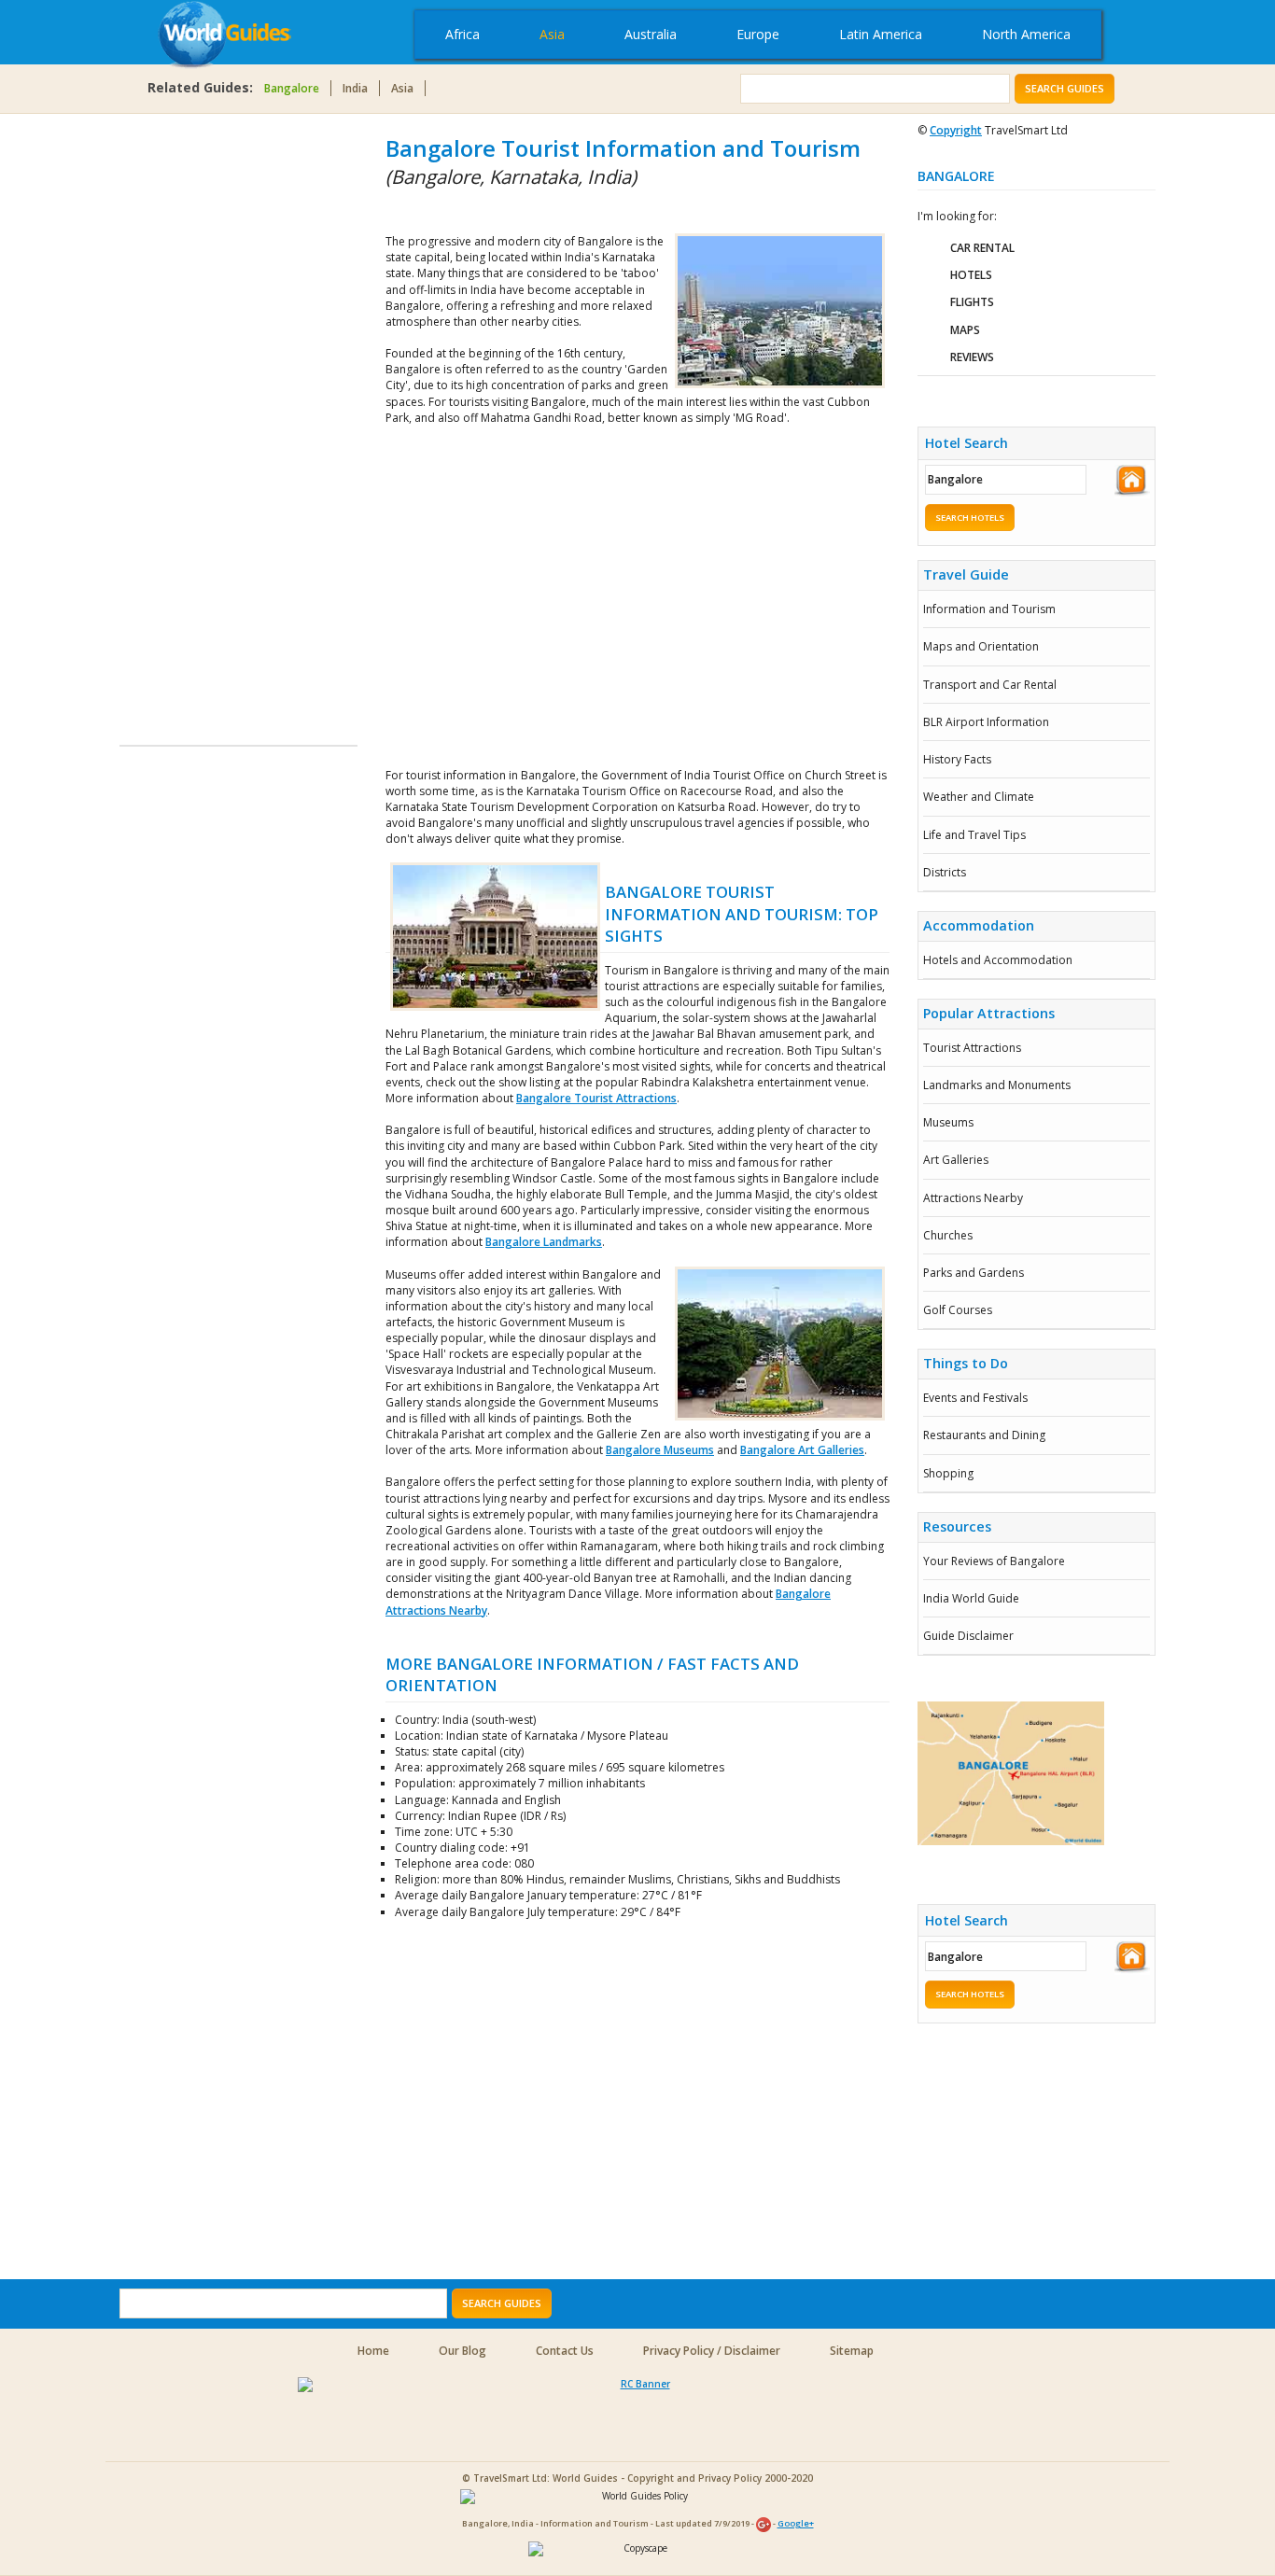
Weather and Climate (979, 797)
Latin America (881, 34)
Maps (965, 330)
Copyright (956, 130)
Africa (462, 34)
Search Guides (1065, 88)
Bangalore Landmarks (544, 1242)
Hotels (971, 275)
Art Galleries (956, 1160)
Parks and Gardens (974, 1273)
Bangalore (292, 88)
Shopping (948, 1473)
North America (1026, 34)
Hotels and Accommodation (998, 960)
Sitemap (852, 2351)
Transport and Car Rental (990, 685)
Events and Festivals (975, 1398)
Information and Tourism (989, 609)
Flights (972, 302)
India (355, 88)
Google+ (796, 2523)
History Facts (957, 759)
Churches (948, 1235)
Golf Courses (958, 1310)
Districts (945, 872)
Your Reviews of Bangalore (994, 1561)
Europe (758, 34)
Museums (948, 1122)
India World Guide (971, 1598)
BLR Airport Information (986, 722)
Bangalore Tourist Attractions (596, 1098)
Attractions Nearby (973, 1198)
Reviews (972, 357)
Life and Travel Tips (974, 835)
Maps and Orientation (981, 646)
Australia (651, 34)
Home (373, 2351)
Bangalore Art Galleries (802, 1450)
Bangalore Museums (660, 1450)
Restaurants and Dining (984, 1435)
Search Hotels (970, 518)
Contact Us (565, 2351)
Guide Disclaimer (968, 1636)
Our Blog (462, 2351)
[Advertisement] (194, 413)
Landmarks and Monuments (997, 1085)
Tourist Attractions (972, 1048)
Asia (552, 34)
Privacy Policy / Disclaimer (712, 2351)
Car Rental (982, 248)
